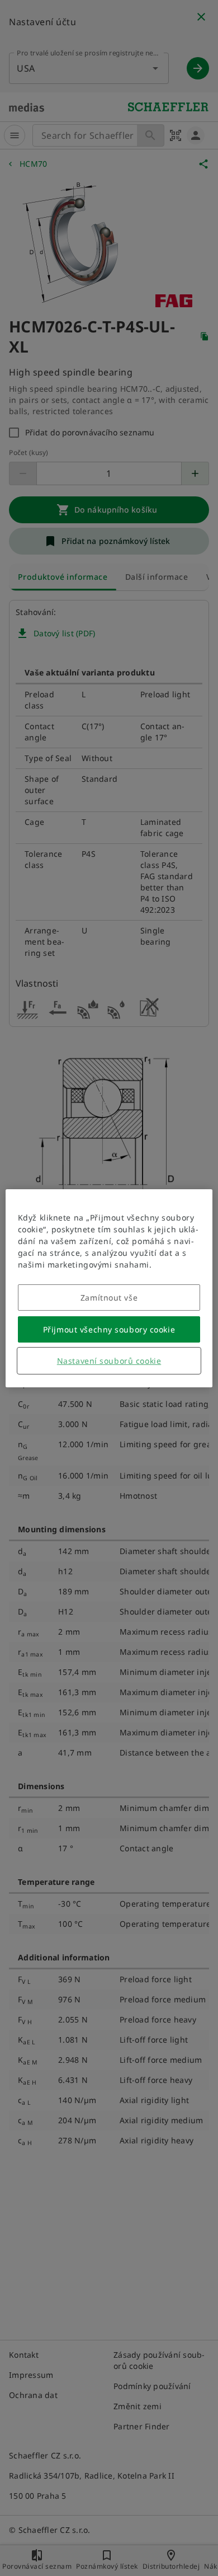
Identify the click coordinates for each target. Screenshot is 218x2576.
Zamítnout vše (109, 1298)
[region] (109, 1288)
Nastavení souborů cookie (109, 1361)
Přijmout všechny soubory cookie (109, 1329)
